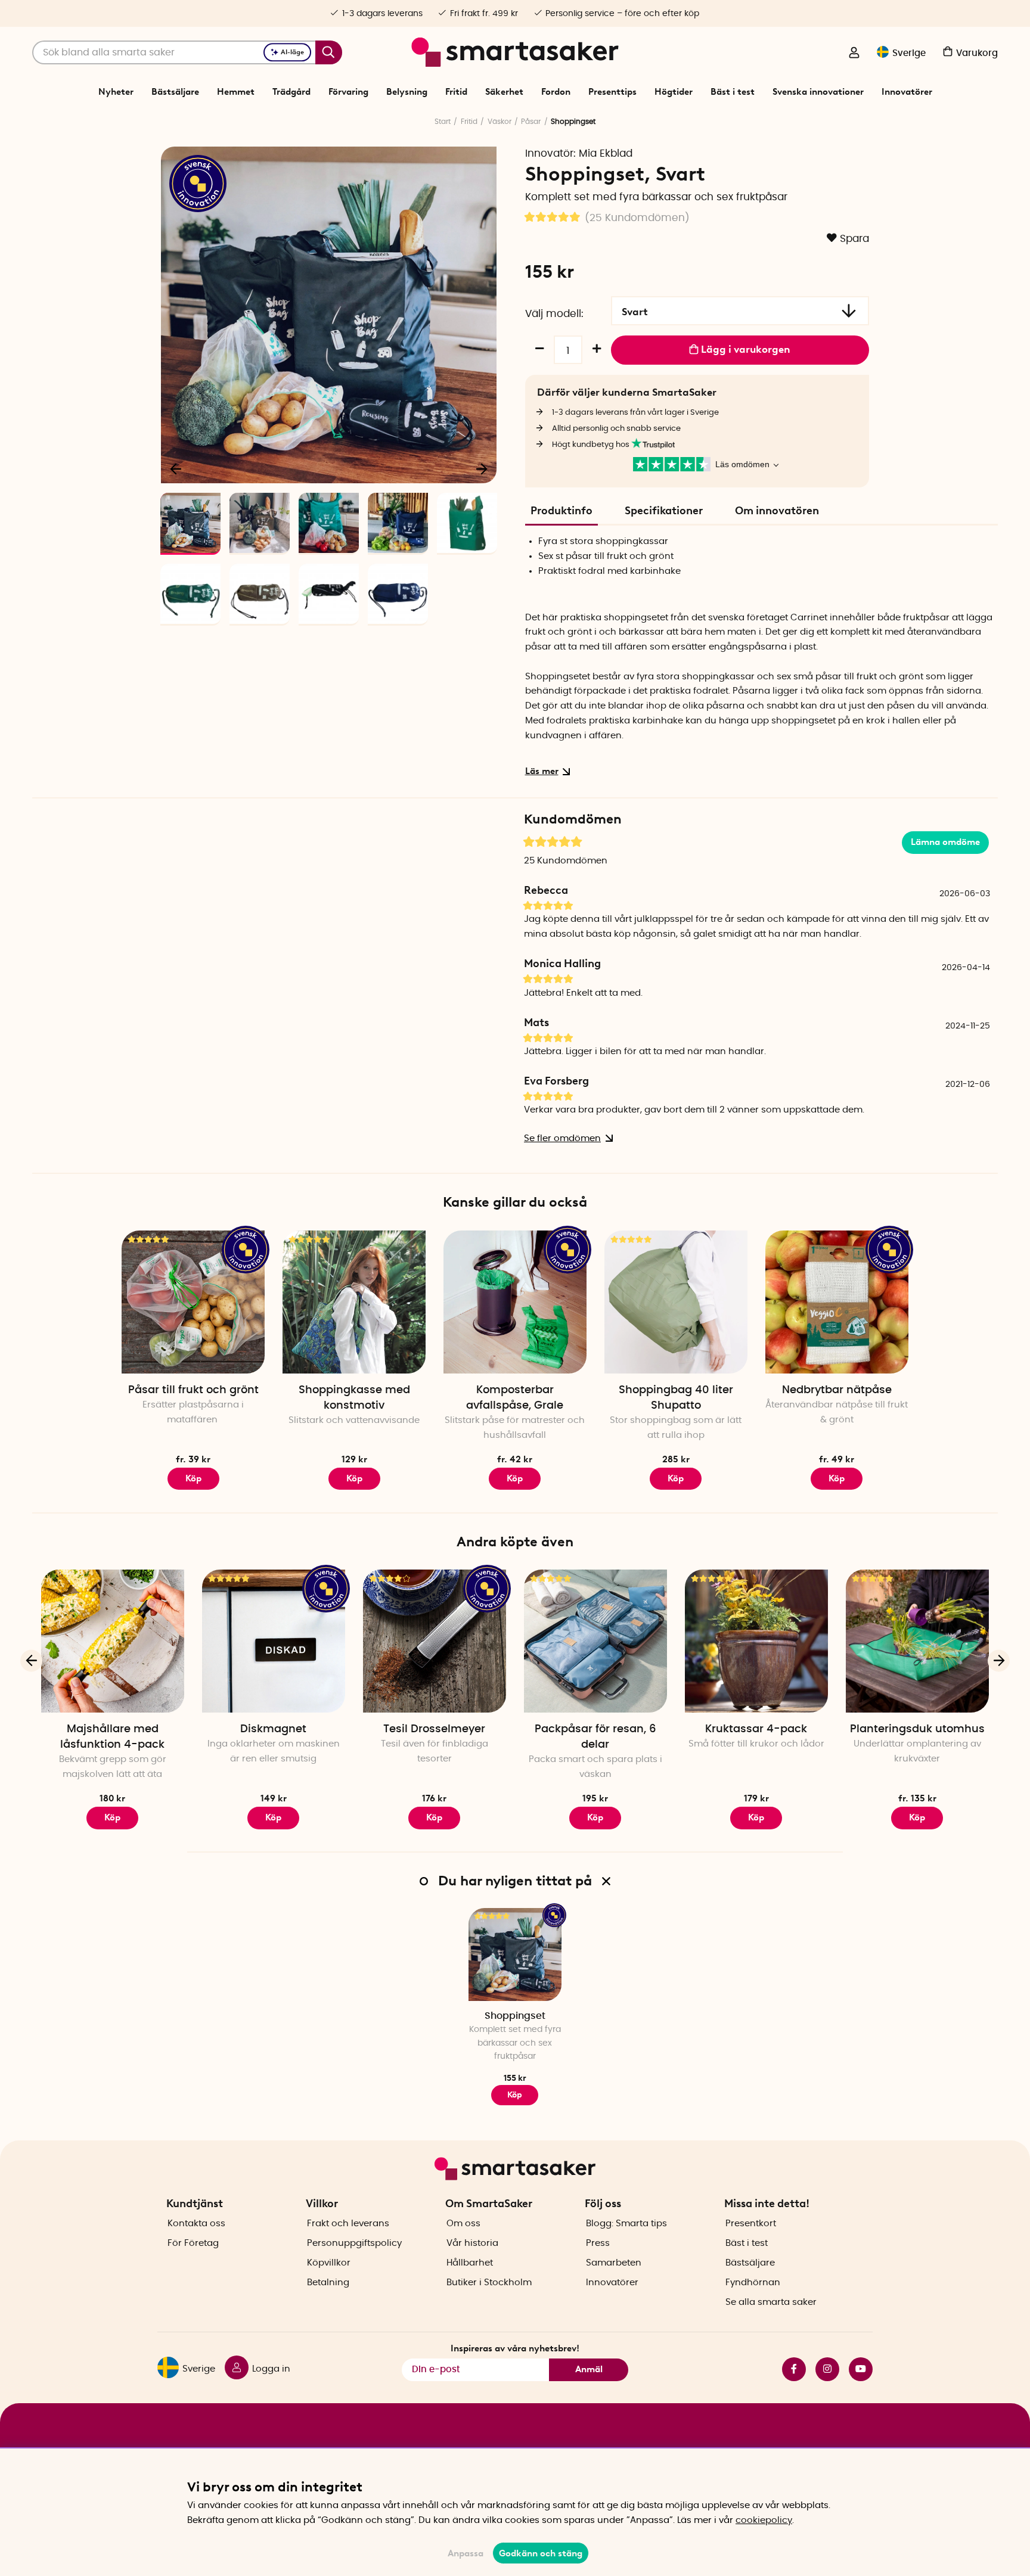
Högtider (674, 92)
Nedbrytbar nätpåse (837, 1390)
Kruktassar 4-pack (756, 1729)
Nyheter (116, 92)
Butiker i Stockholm (489, 2283)
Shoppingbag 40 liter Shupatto (676, 1398)
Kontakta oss (196, 2224)
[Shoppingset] (515, 1954)
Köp (193, 1478)
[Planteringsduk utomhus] (917, 1641)
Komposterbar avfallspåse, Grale (515, 1398)
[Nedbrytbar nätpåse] (837, 1302)
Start (443, 122)
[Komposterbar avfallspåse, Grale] (515, 1302)
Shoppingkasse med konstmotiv (354, 1398)
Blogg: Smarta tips (626, 2224)
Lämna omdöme (945, 842)
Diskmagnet (273, 1729)
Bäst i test (733, 92)
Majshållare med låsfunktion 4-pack (112, 1737)
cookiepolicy (764, 2520)
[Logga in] (854, 54)
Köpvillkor (329, 2263)
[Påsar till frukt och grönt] (193, 1302)
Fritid (456, 92)
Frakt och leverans (348, 2224)
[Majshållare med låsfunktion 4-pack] (113, 1641)
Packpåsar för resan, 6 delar (595, 1737)
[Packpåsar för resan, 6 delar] (595, 1641)
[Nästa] (482, 468)
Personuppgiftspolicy (354, 2243)
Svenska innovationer (818, 92)
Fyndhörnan (753, 2283)
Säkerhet (504, 92)
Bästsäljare (175, 92)
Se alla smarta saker (771, 2302)
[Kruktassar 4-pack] (756, 1641)
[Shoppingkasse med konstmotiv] (354, 1302)
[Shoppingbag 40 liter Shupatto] (676, 1302)
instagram (823, 2369)
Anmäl (589, 2369)
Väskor (500, 122)
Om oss (463, 2224)
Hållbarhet (470, 2263)
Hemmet (236, 92)
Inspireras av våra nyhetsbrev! (515, 2348)
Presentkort (751, 2224)
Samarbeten (614, 2263)
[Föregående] (176, 468)
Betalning (328, 2283)
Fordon (556, 92)
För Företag (193, 2243)
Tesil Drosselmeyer (434, 1729)
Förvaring (348, 92)
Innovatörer (907, 92)
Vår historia (472, 2243)
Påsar (531, 122)
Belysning (407, 92)
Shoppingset (515, 2016)
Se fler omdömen (562, 1138)
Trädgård (291, 92)
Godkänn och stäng (541, 2553)
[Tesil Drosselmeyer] (435, 1641)
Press (598, 2243)
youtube (856, 2369)
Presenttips (612, 92)
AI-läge (292, 52)
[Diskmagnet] (274, 1641)
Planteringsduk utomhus (917, 1729)
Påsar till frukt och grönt (193, 1390)
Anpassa (466, 2553)
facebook (789, 2369)
